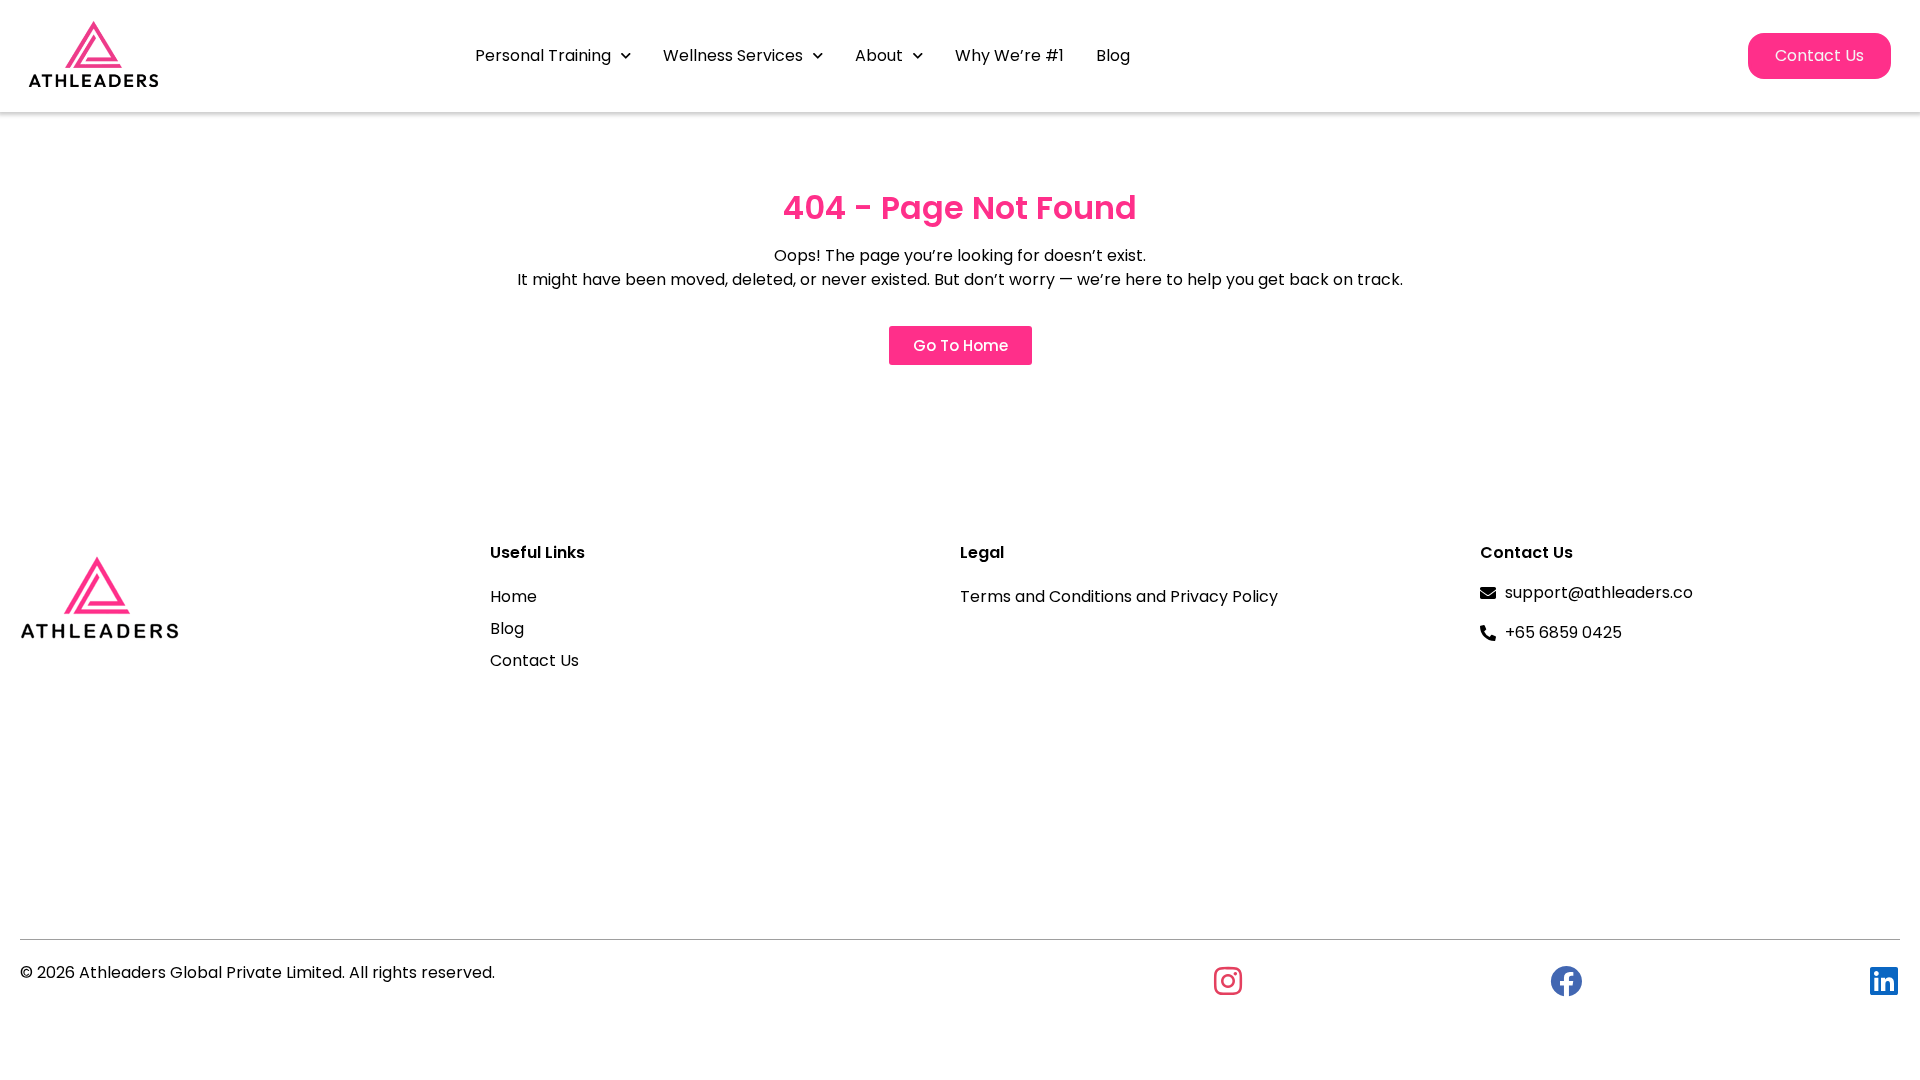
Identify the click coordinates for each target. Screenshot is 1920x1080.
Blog (1113, 55)
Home (513, 596)
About (879, 55)
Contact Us (534, 660)
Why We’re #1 (1009, 55)
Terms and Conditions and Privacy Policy (1119, 596)
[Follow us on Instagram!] (1228, 981)
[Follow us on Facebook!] (1566, 981)
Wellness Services (733, 55)
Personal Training (543, 55)
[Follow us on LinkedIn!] (1884, 981)
